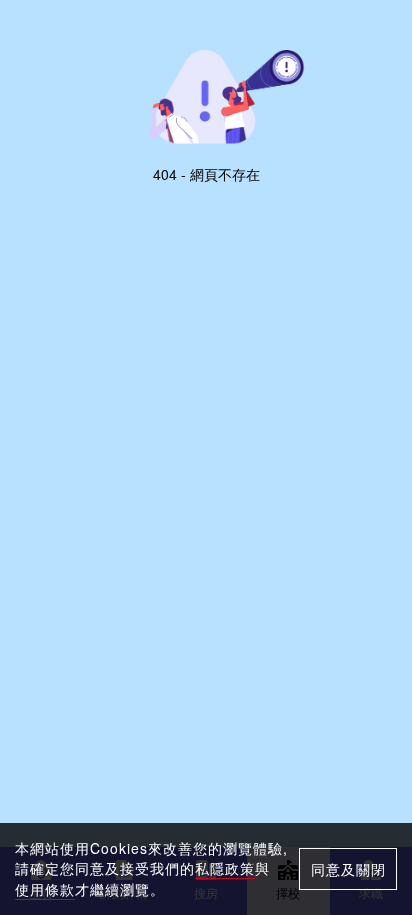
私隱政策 (225, 868)
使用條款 (45, 889)
